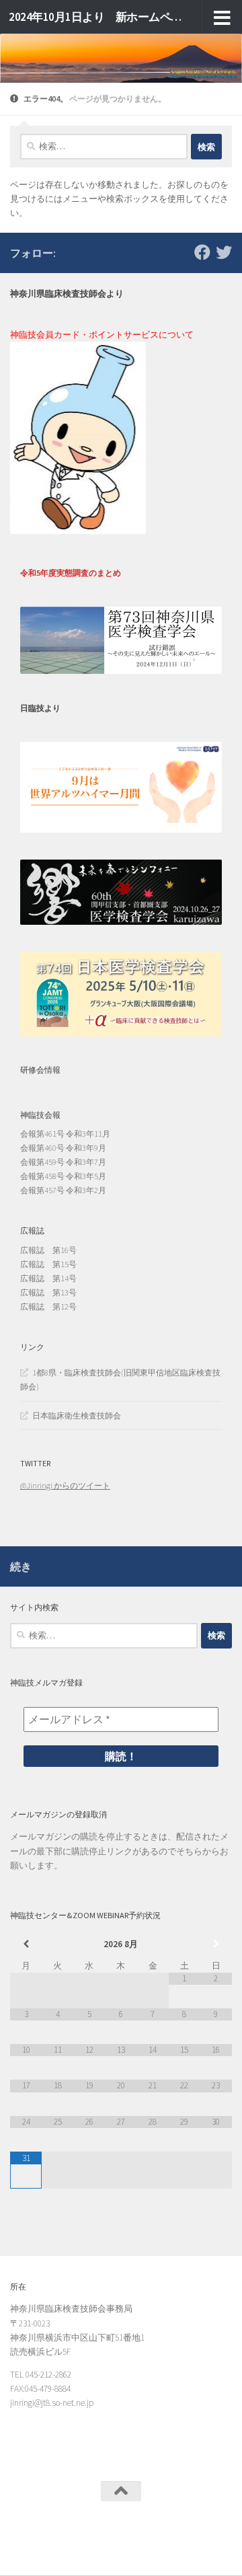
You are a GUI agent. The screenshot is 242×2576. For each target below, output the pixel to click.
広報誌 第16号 (48, 1250)
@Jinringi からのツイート (65, 1485)
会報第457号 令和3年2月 (63, 1190)
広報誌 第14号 (48, 1278)
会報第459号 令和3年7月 (63, 1162)
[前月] (26, 1944)
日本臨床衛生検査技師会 (77, 1415)
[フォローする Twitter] (224, 252)
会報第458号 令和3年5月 (63, 1176)
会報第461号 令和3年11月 (65, 1134)
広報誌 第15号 (48, 1264)
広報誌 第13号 (48, 1292)
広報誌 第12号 (48, 1306)
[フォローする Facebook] (202, 252)
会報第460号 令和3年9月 (63, 1148)
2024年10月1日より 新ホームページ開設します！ (96, 17)
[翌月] (216, 1944)
